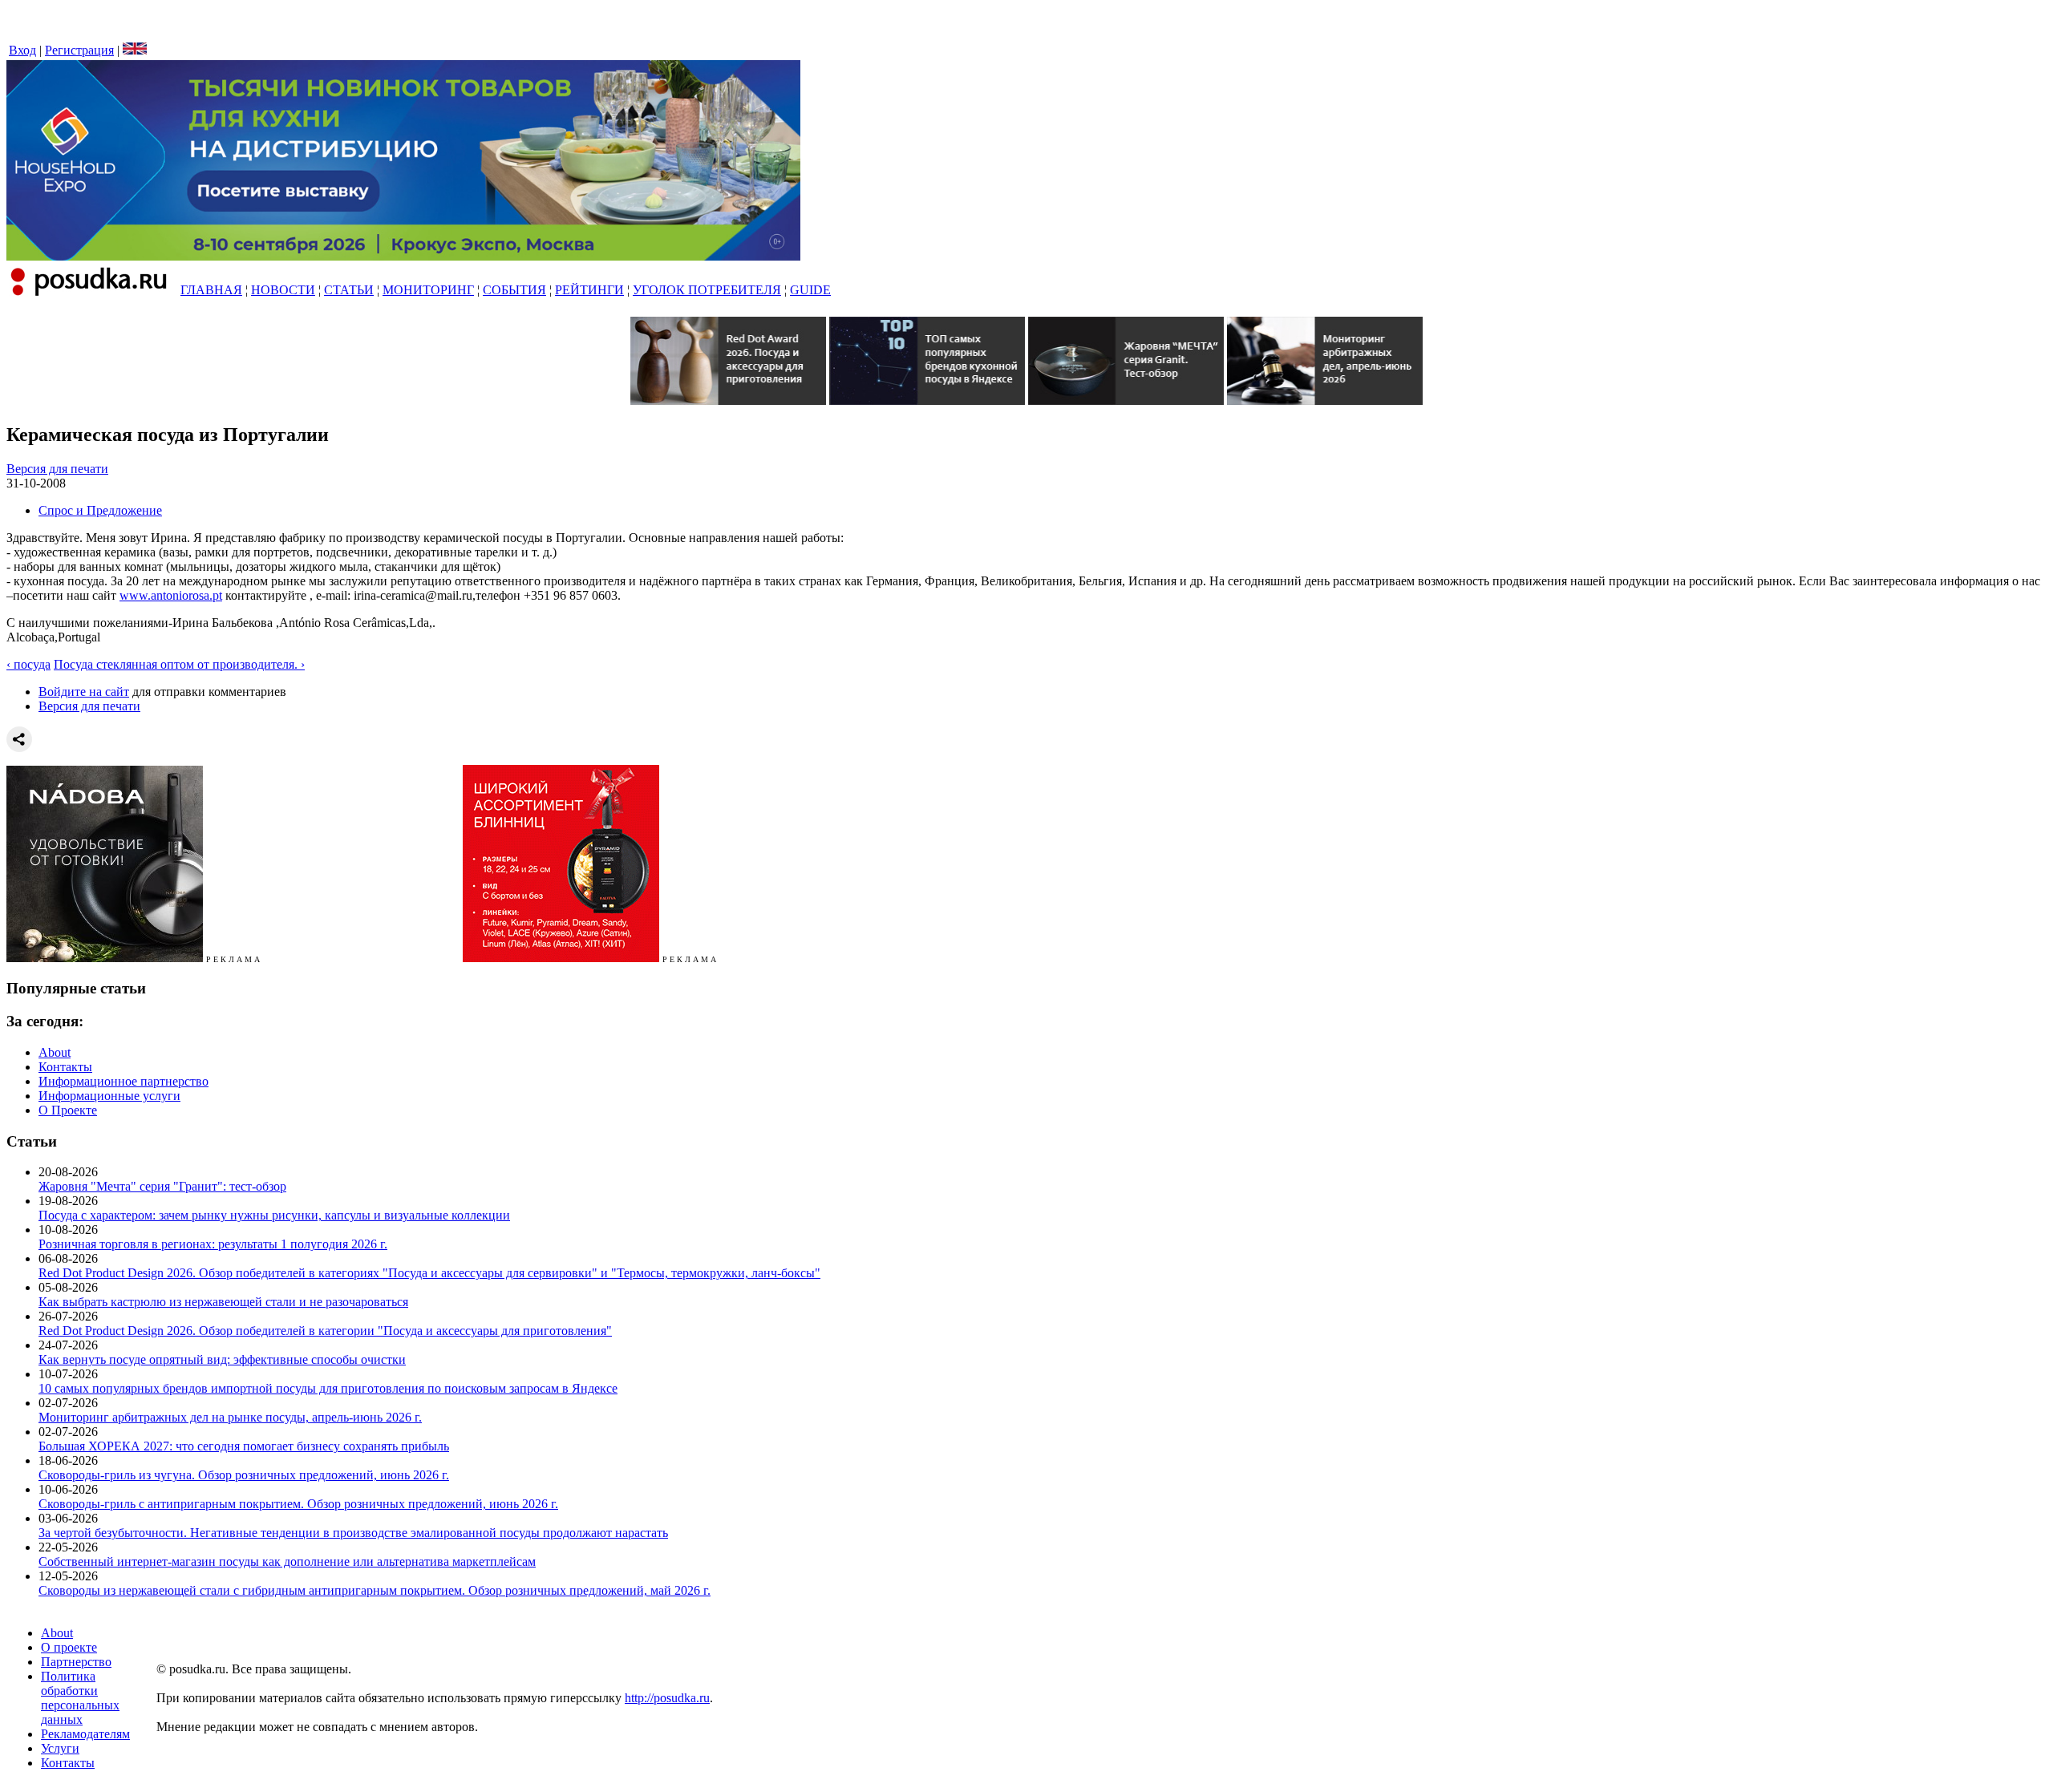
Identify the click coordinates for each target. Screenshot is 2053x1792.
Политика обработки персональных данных (80, 1698)
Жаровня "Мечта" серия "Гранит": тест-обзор (162, 1186)
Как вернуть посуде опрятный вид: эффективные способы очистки (222, 1359)
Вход (22, 50)
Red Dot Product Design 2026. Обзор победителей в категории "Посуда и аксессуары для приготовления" (325, 1331)
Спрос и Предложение (100, 510)
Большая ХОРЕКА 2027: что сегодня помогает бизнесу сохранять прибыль (244, 1446)
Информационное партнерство (124, 1081)
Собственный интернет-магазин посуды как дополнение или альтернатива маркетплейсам (287, 1561)
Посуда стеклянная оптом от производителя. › (179, 664)
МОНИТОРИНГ (428, 290)
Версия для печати (57, 469)
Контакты (65, 1067)
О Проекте (68, 1110)
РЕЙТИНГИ (589, 290)
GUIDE (810, 290)
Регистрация (79, 50)
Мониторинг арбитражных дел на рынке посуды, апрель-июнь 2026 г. (230, 1417)
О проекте (69, 1647)
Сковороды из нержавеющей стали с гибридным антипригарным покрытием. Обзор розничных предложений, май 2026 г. (375, 1590)
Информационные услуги (109, 1096)
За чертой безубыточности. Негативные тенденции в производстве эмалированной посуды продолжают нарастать (353, 1533)
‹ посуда (28, 664)
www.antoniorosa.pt (171, 595)
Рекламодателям (85, 1734)
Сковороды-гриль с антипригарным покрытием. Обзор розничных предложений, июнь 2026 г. (298, 1504)
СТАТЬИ (349, 290)
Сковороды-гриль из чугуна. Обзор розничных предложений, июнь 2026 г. (244, 1475)
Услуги (60, 1748)
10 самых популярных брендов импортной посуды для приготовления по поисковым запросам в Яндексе (328, 1388)
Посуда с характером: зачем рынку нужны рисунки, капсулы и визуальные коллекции (274, 1215)
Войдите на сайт (84, 692)
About (55, 1052)
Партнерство (76, 1662)
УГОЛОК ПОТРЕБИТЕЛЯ (707, 290)
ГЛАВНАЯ (211, 290)
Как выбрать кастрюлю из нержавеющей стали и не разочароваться (223, 1302)
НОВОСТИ (283, 290)
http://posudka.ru (667, 1698)
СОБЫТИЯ (514, 290)
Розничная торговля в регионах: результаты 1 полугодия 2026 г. (213, 1244)
